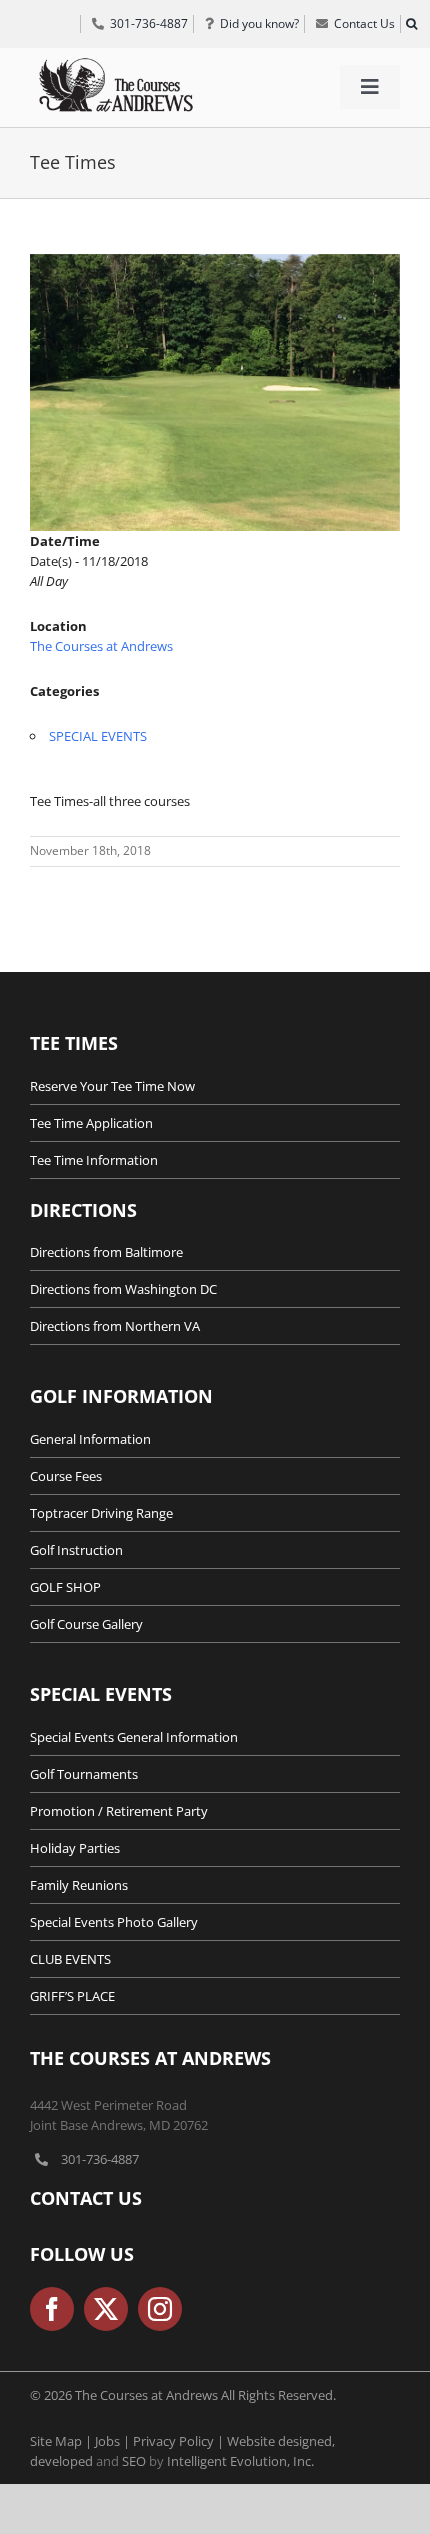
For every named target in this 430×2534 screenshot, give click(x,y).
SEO (134, 2461)
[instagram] (160, 2309)
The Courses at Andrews (101, 646)
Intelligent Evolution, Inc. (240, 2461)
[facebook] (52, 2309)
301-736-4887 (100, 2159)
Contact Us (86, 2198)
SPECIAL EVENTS (98, 736)
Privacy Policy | (180, 2441)
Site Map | (62, 2441)
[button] (411, 24)
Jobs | (114, 2441)
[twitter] (106, 2309)
